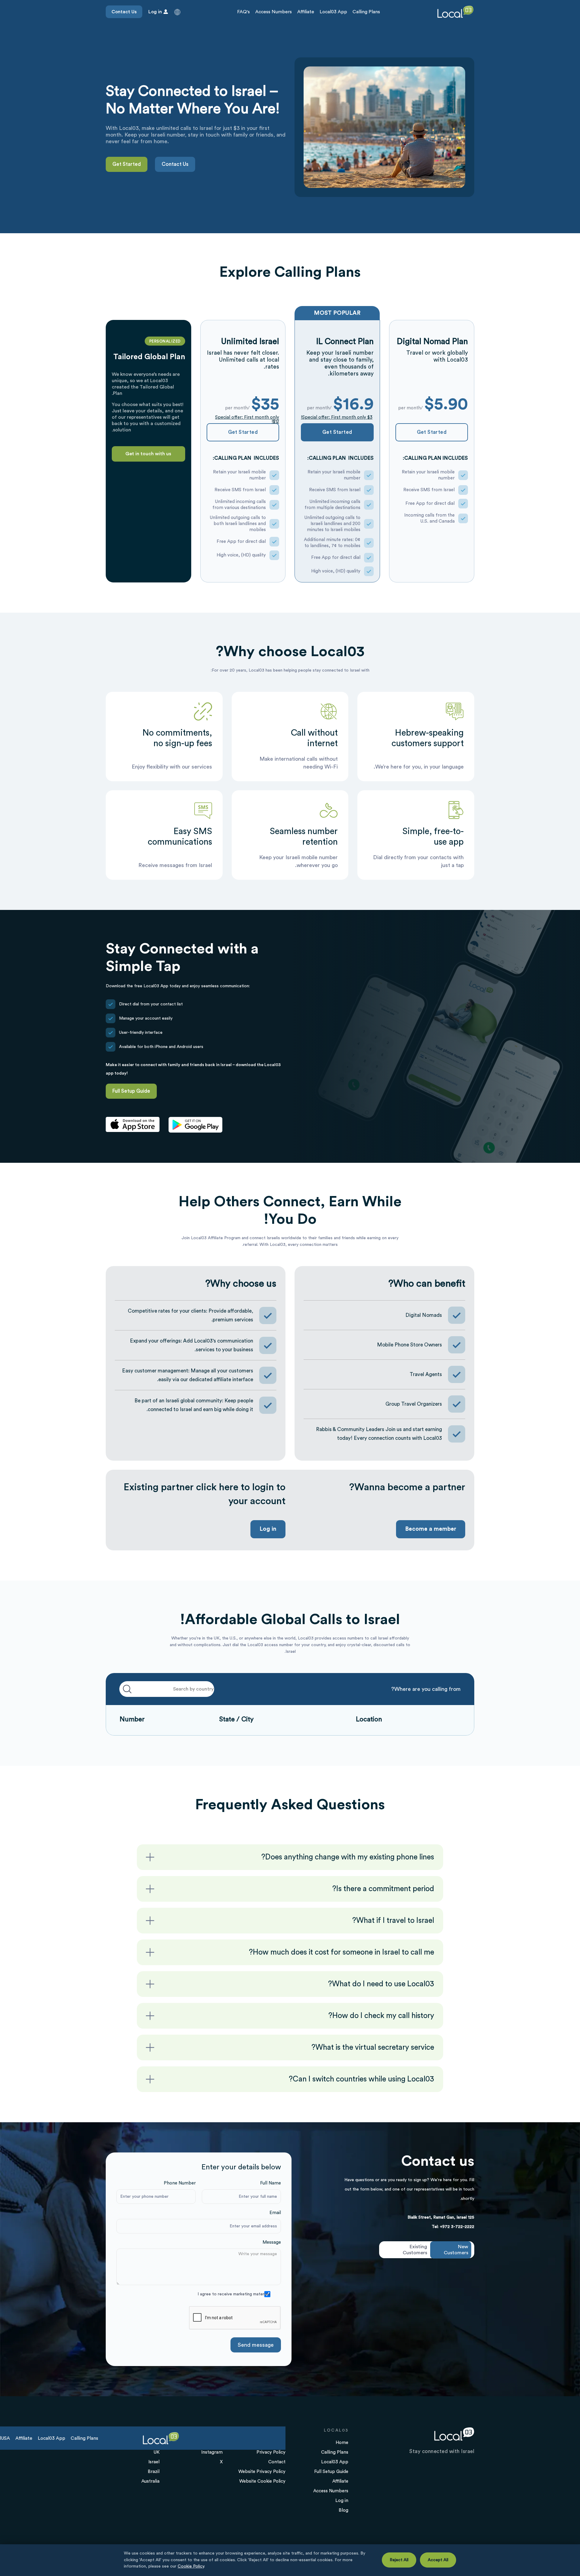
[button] (177, 12)
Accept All (438, 2560)
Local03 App (333, 12)
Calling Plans (366, 12)
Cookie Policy (191, 2566)
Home (342, 2443)
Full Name (271, 2183)
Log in (268, 1529)
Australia (150, 2481)
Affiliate (306, 12)
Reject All (399, 2560)
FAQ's (243, 12)
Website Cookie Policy (262, 2481)
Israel (154, 2462)
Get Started (127, 164)
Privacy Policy (271, 2452)
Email (275, 2213)
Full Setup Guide (131, 1091)
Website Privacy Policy (262, 2472)
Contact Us (124, 12)
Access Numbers (274, 12)
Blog (343, 2510)
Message (272, 2242)
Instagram (212, 2452)
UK (156, 2452)
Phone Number (180, 2183)
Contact (277, 2462)
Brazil (154, 2472)
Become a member (431, 1529)
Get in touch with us (148, 454)
